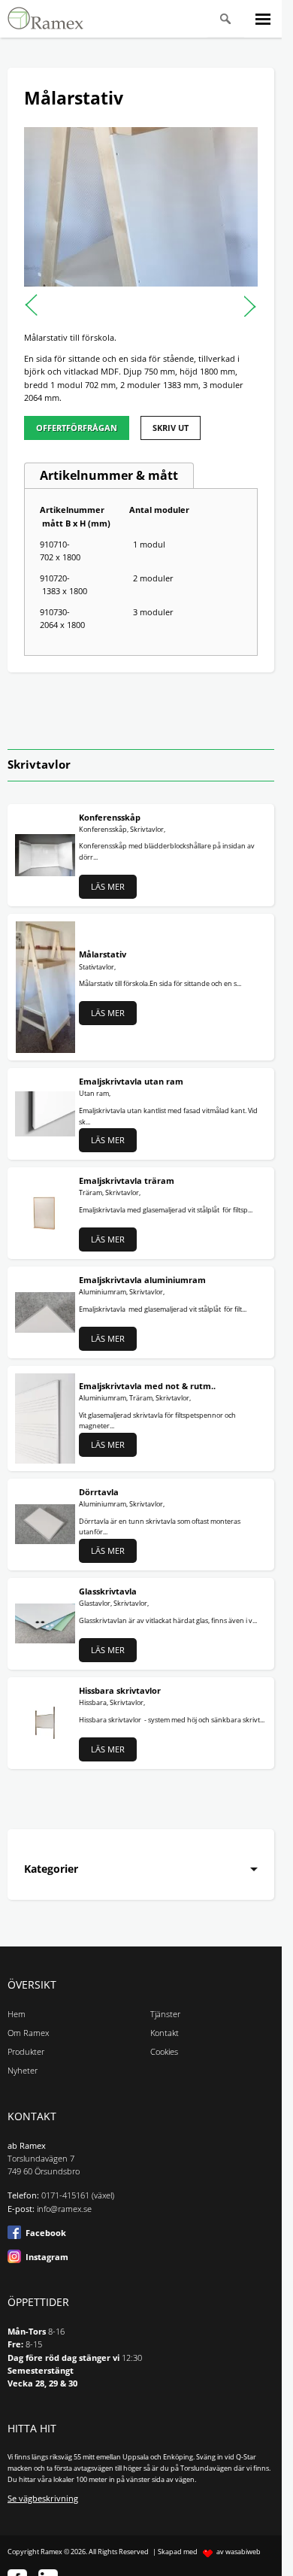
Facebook (46, 2233)
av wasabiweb (239, 2552)
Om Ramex (28, 2033)
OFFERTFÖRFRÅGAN (77, 428)
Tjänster (165, 2014)
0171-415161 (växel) (78, 2195)
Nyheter (23, 2071)
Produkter (26, 2052)
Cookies (164, 2052)
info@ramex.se (64, 2209)
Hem (17, 2014)
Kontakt (165, 2033)
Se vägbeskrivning (43, 2499)
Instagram (47, 2257)
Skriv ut (171, 428)
